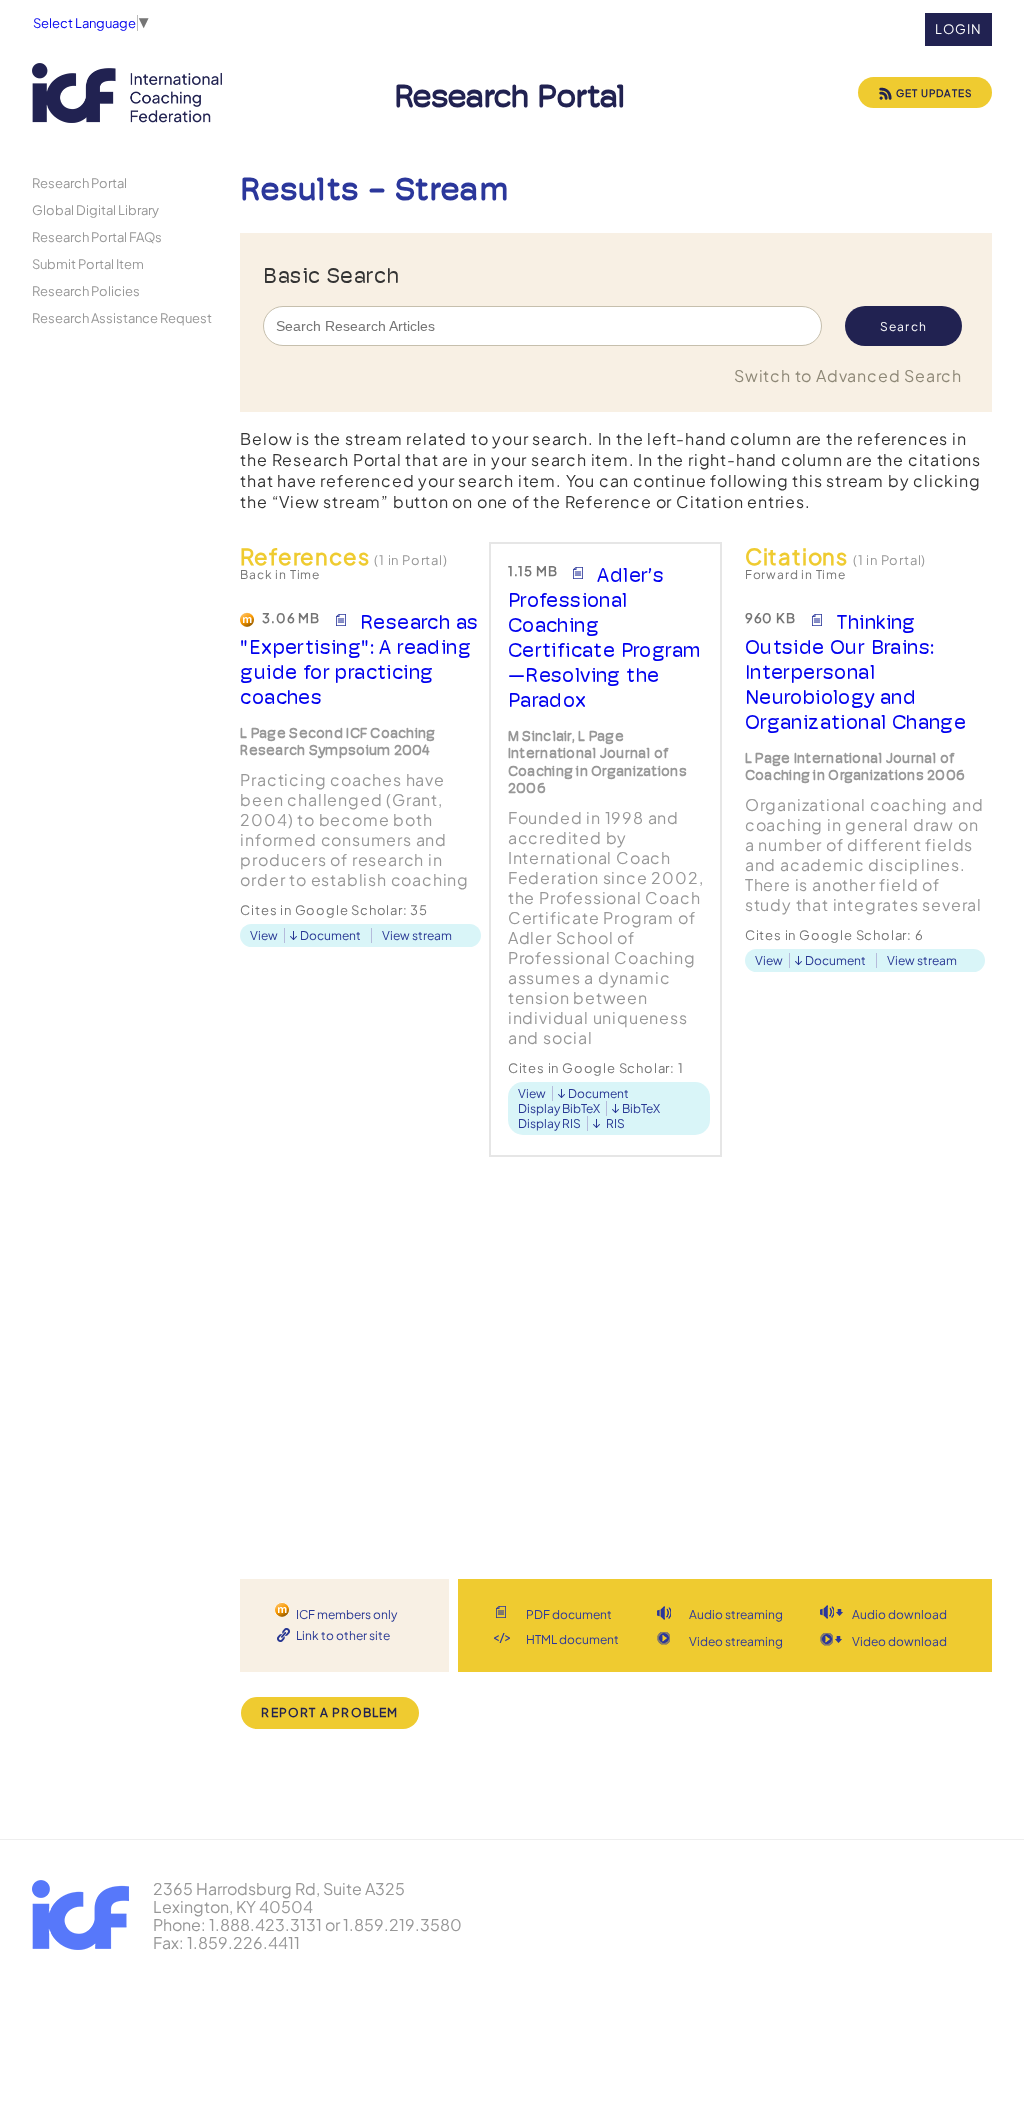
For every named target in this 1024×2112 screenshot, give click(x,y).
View (264, 935)
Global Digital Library (95, 209)
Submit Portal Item (88, 263)
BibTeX (641, 1108)
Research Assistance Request (122, 317)
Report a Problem (329, 1712)
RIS (615, 1123)
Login (958, 29)
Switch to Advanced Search (848, 375)
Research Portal (79, 182)
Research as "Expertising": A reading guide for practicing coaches (359, 659)
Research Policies (86, 290)
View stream (417, 935)
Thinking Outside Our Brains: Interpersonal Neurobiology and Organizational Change (855, 672)
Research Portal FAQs (97, 236)
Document (330, 935)
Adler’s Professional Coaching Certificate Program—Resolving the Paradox (604, 637)
